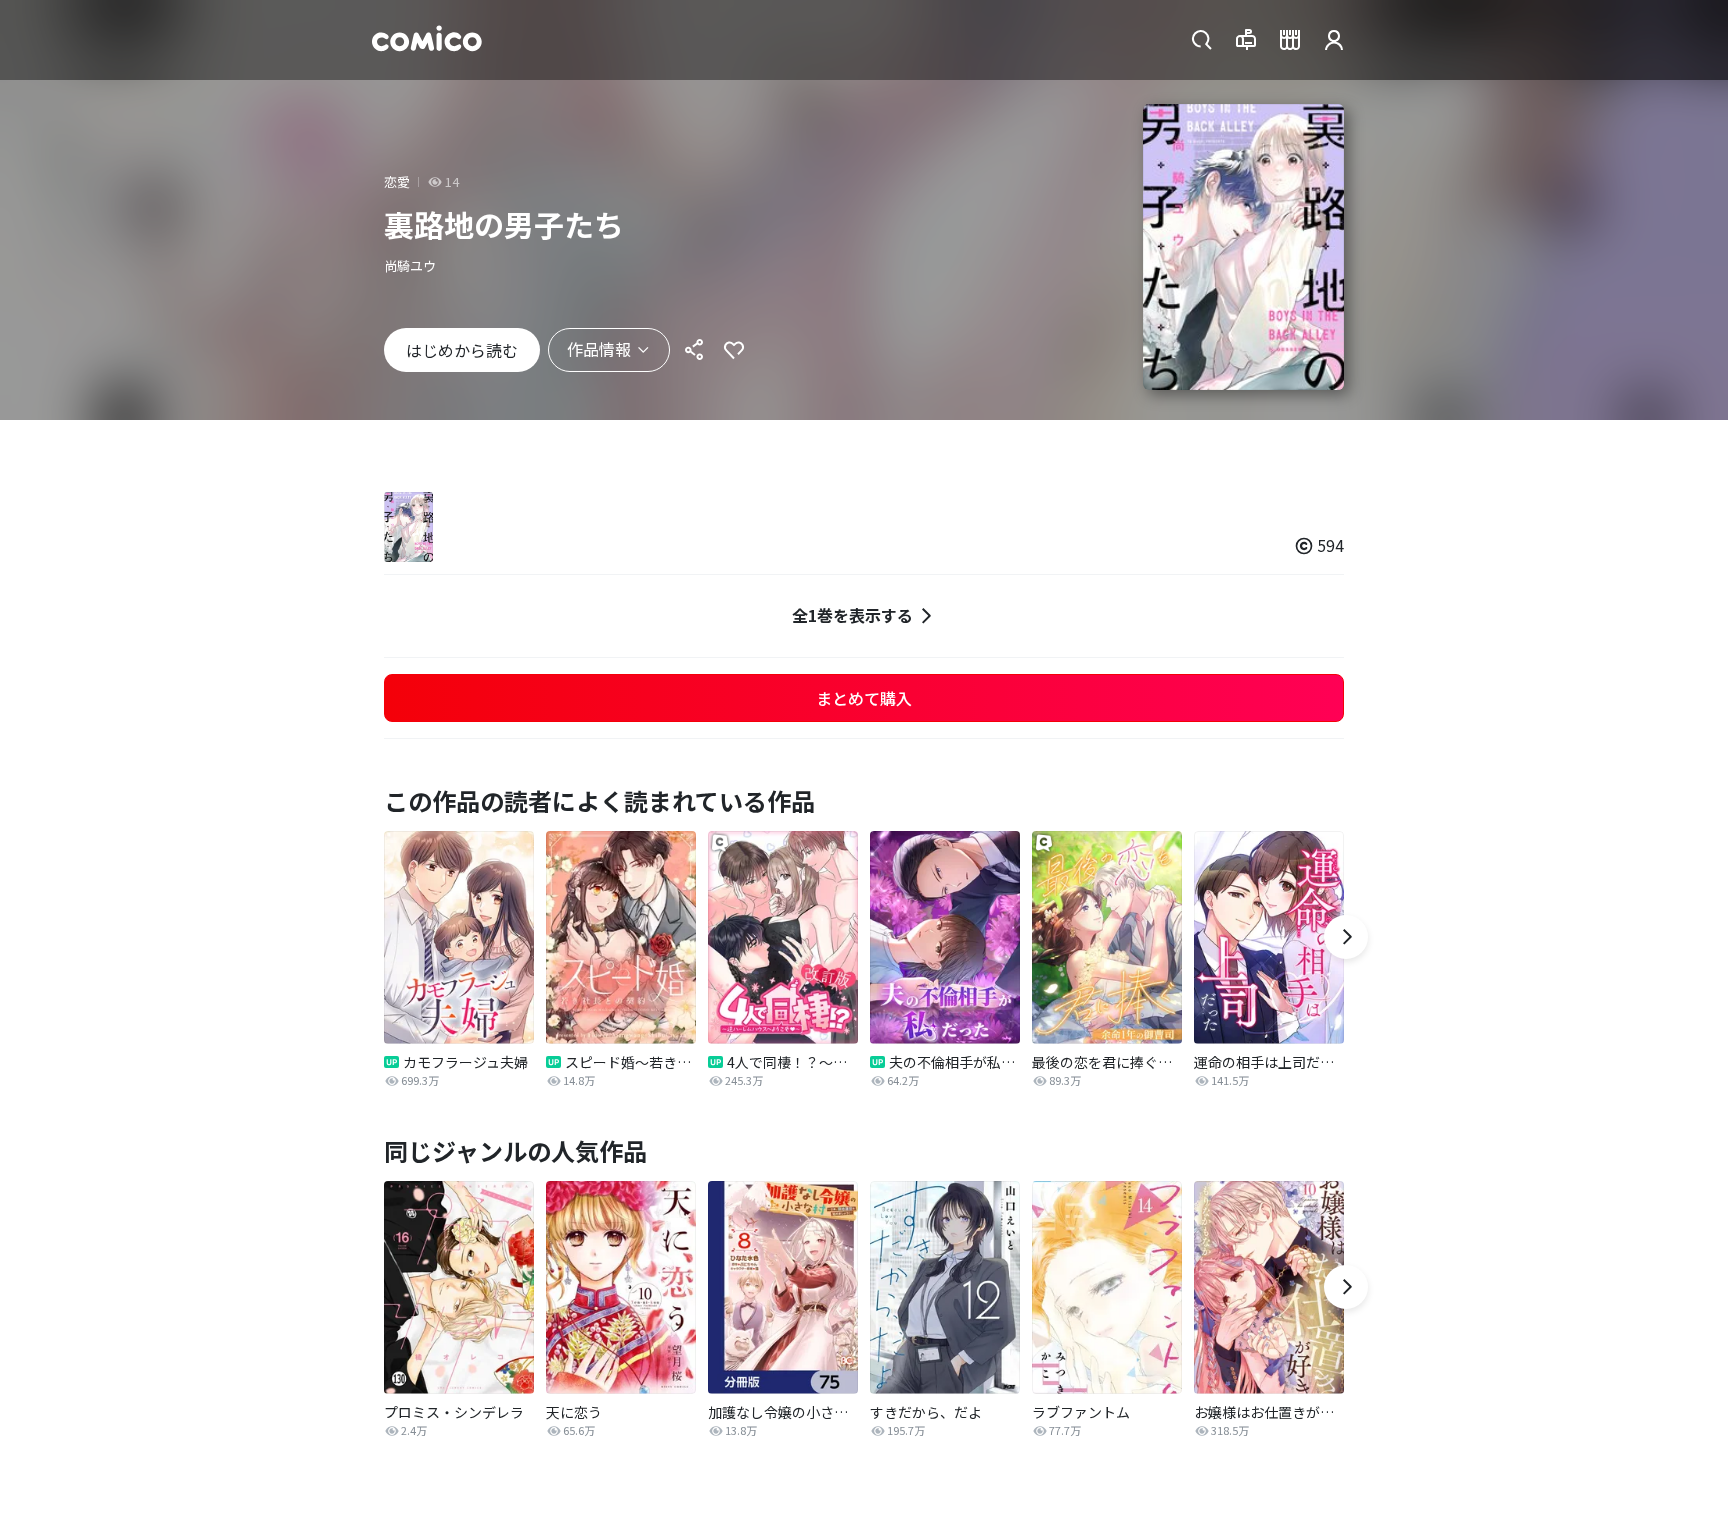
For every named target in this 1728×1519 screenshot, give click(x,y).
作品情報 (599, 349)
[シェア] (694, 350)
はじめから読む (462, 350)
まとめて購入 (864, 698)
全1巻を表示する (852, 615)
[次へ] (1346, 937)
